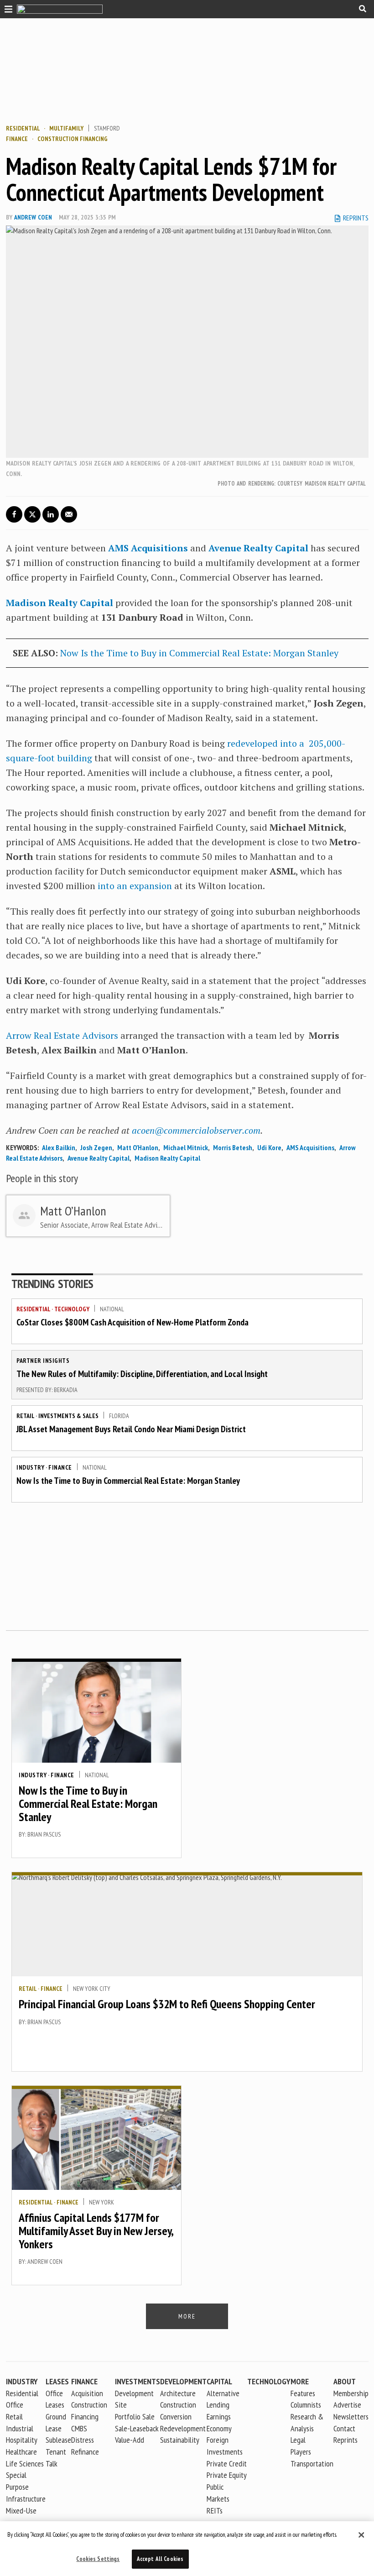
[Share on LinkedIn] (51, 514)
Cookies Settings (98, 2559)
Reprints (345, 2440)
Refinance (85, 2452)
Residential (23, 128)
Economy (219, 2428)
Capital (219, 2381)
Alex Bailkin (59, 1147)
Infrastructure (26, 2499)
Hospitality (22, 2440)
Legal (298, 2440)
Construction (178, 2405)
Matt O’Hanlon (138, 1147)
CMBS (79, 2428)
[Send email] (69, 514)
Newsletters (351, 2416)
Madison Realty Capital (60, 603)
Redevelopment (183, 2428)
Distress (83, 2440)
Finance (17, 139)
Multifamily (66, 128)
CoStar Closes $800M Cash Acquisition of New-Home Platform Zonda (132, 1322)
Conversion (176, 2416)
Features (303, 2393)
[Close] (361, 2535)
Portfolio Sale (135, 2416)
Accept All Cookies (160, 2559)
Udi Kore (269, 1147)
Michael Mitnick (186, 1147)
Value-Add (130, 2440)
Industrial (20, 2428)
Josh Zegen (96, 1147)
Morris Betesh (233, 1147)
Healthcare (21, 2452)
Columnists (306, 2405)
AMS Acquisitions (148, 548)
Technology (72, 1309)
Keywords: (22, 1147)
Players (301, 2452)
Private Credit (227, 2463)
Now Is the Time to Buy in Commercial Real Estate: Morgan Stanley (199, 653)
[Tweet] (32, 514)
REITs (215, 2511)
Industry (30, 1467)
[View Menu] (6, 8)
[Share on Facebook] (14, 514)
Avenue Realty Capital (258, 548)
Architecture (178, 2393)
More (300, 2381)
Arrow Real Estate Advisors (62, 1035)
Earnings (219, 2416)
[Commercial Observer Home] (60, 9)
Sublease (58, 2440)
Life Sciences (25, 2463)
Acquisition (87, 2393)
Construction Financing (73, 139)
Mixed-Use (21, 2511)
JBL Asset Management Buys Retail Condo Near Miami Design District (131, 1429)
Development (183, 2381)
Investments (138, 2381)
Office (15, 2405)
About (345, 2381)
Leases (57, 2381)
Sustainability (180, 2440)
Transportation (312, 2463)
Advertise (347, 2405)
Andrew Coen (33, 217)
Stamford (107, 128)
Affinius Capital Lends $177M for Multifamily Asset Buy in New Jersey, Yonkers (96, 2230)
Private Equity (227, 2475)
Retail (25, 1416)
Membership (351, 2393)
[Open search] (363, 9)
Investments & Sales (68, 1416)
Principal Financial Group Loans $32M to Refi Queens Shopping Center (167, 2004)
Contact (344, 2428)
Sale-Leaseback (137, 2428)
